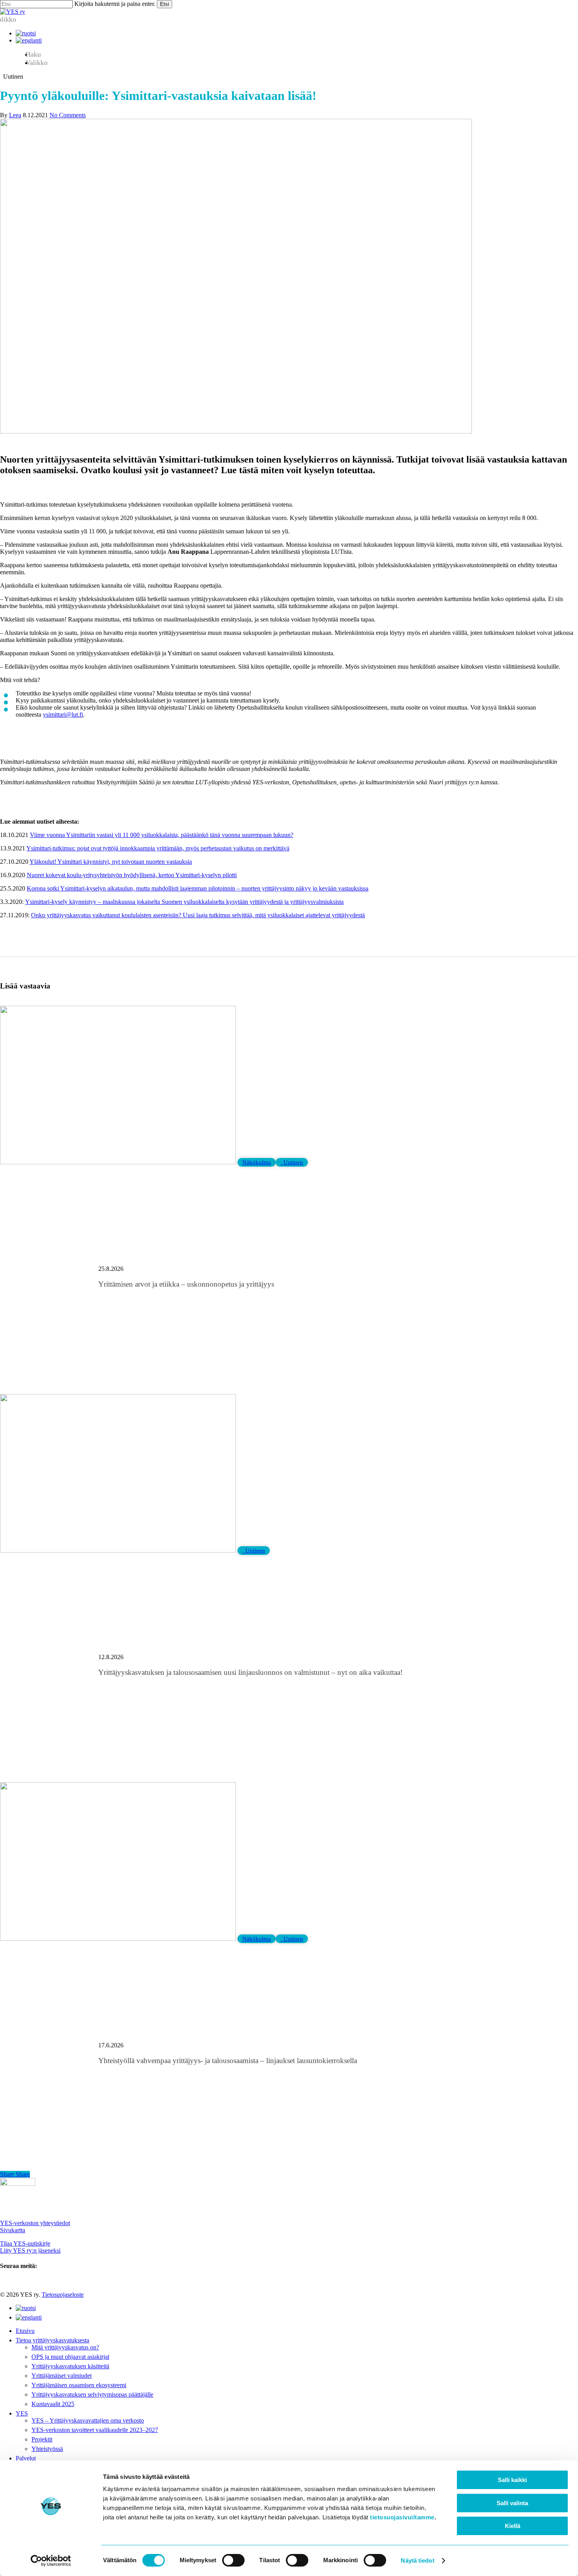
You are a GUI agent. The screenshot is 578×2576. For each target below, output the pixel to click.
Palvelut (26, 2458)
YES (22, 2413)
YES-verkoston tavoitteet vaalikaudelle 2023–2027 (95, 2430)
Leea (15, 115)
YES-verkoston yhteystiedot (35, 2223)
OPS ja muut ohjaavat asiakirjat (70, 2357)
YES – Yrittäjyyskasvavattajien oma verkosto (88, 2420)
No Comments (68, 115)
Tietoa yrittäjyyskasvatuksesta (52, 2340)
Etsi (165, 4)
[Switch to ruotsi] (26, 33)
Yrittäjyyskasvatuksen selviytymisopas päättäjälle (92, 2394)
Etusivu (25, 2331)
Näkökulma (257, 1162)
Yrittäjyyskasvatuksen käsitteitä (70, 2366)
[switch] (233, 2560)
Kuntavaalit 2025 (53, 2404)
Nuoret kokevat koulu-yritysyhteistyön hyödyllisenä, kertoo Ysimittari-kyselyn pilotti (132, 875)
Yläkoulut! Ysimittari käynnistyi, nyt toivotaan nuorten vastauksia (111, 862)
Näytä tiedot (417, 2560)
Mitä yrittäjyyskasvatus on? (65, 2347)
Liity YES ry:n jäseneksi (30, 2251)
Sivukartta (13, 2230)
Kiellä (513, 2526)
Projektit (42, 2439)
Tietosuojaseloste (63, 2295)
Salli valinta (512, 2503)
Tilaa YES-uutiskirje (25, 2243)
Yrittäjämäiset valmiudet (62, 2376)
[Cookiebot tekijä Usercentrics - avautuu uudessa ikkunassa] (51, 2561)
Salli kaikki (512, 2480)
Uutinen (292, 1162)
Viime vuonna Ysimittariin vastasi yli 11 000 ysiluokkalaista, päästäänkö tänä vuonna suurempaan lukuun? (162, 835)
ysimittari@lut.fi (63, 715)
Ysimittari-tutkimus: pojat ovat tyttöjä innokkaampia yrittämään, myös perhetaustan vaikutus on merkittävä (158, 848)
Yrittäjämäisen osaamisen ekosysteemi (79, 2385)
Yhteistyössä (47, 2449)
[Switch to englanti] (29, 40)
